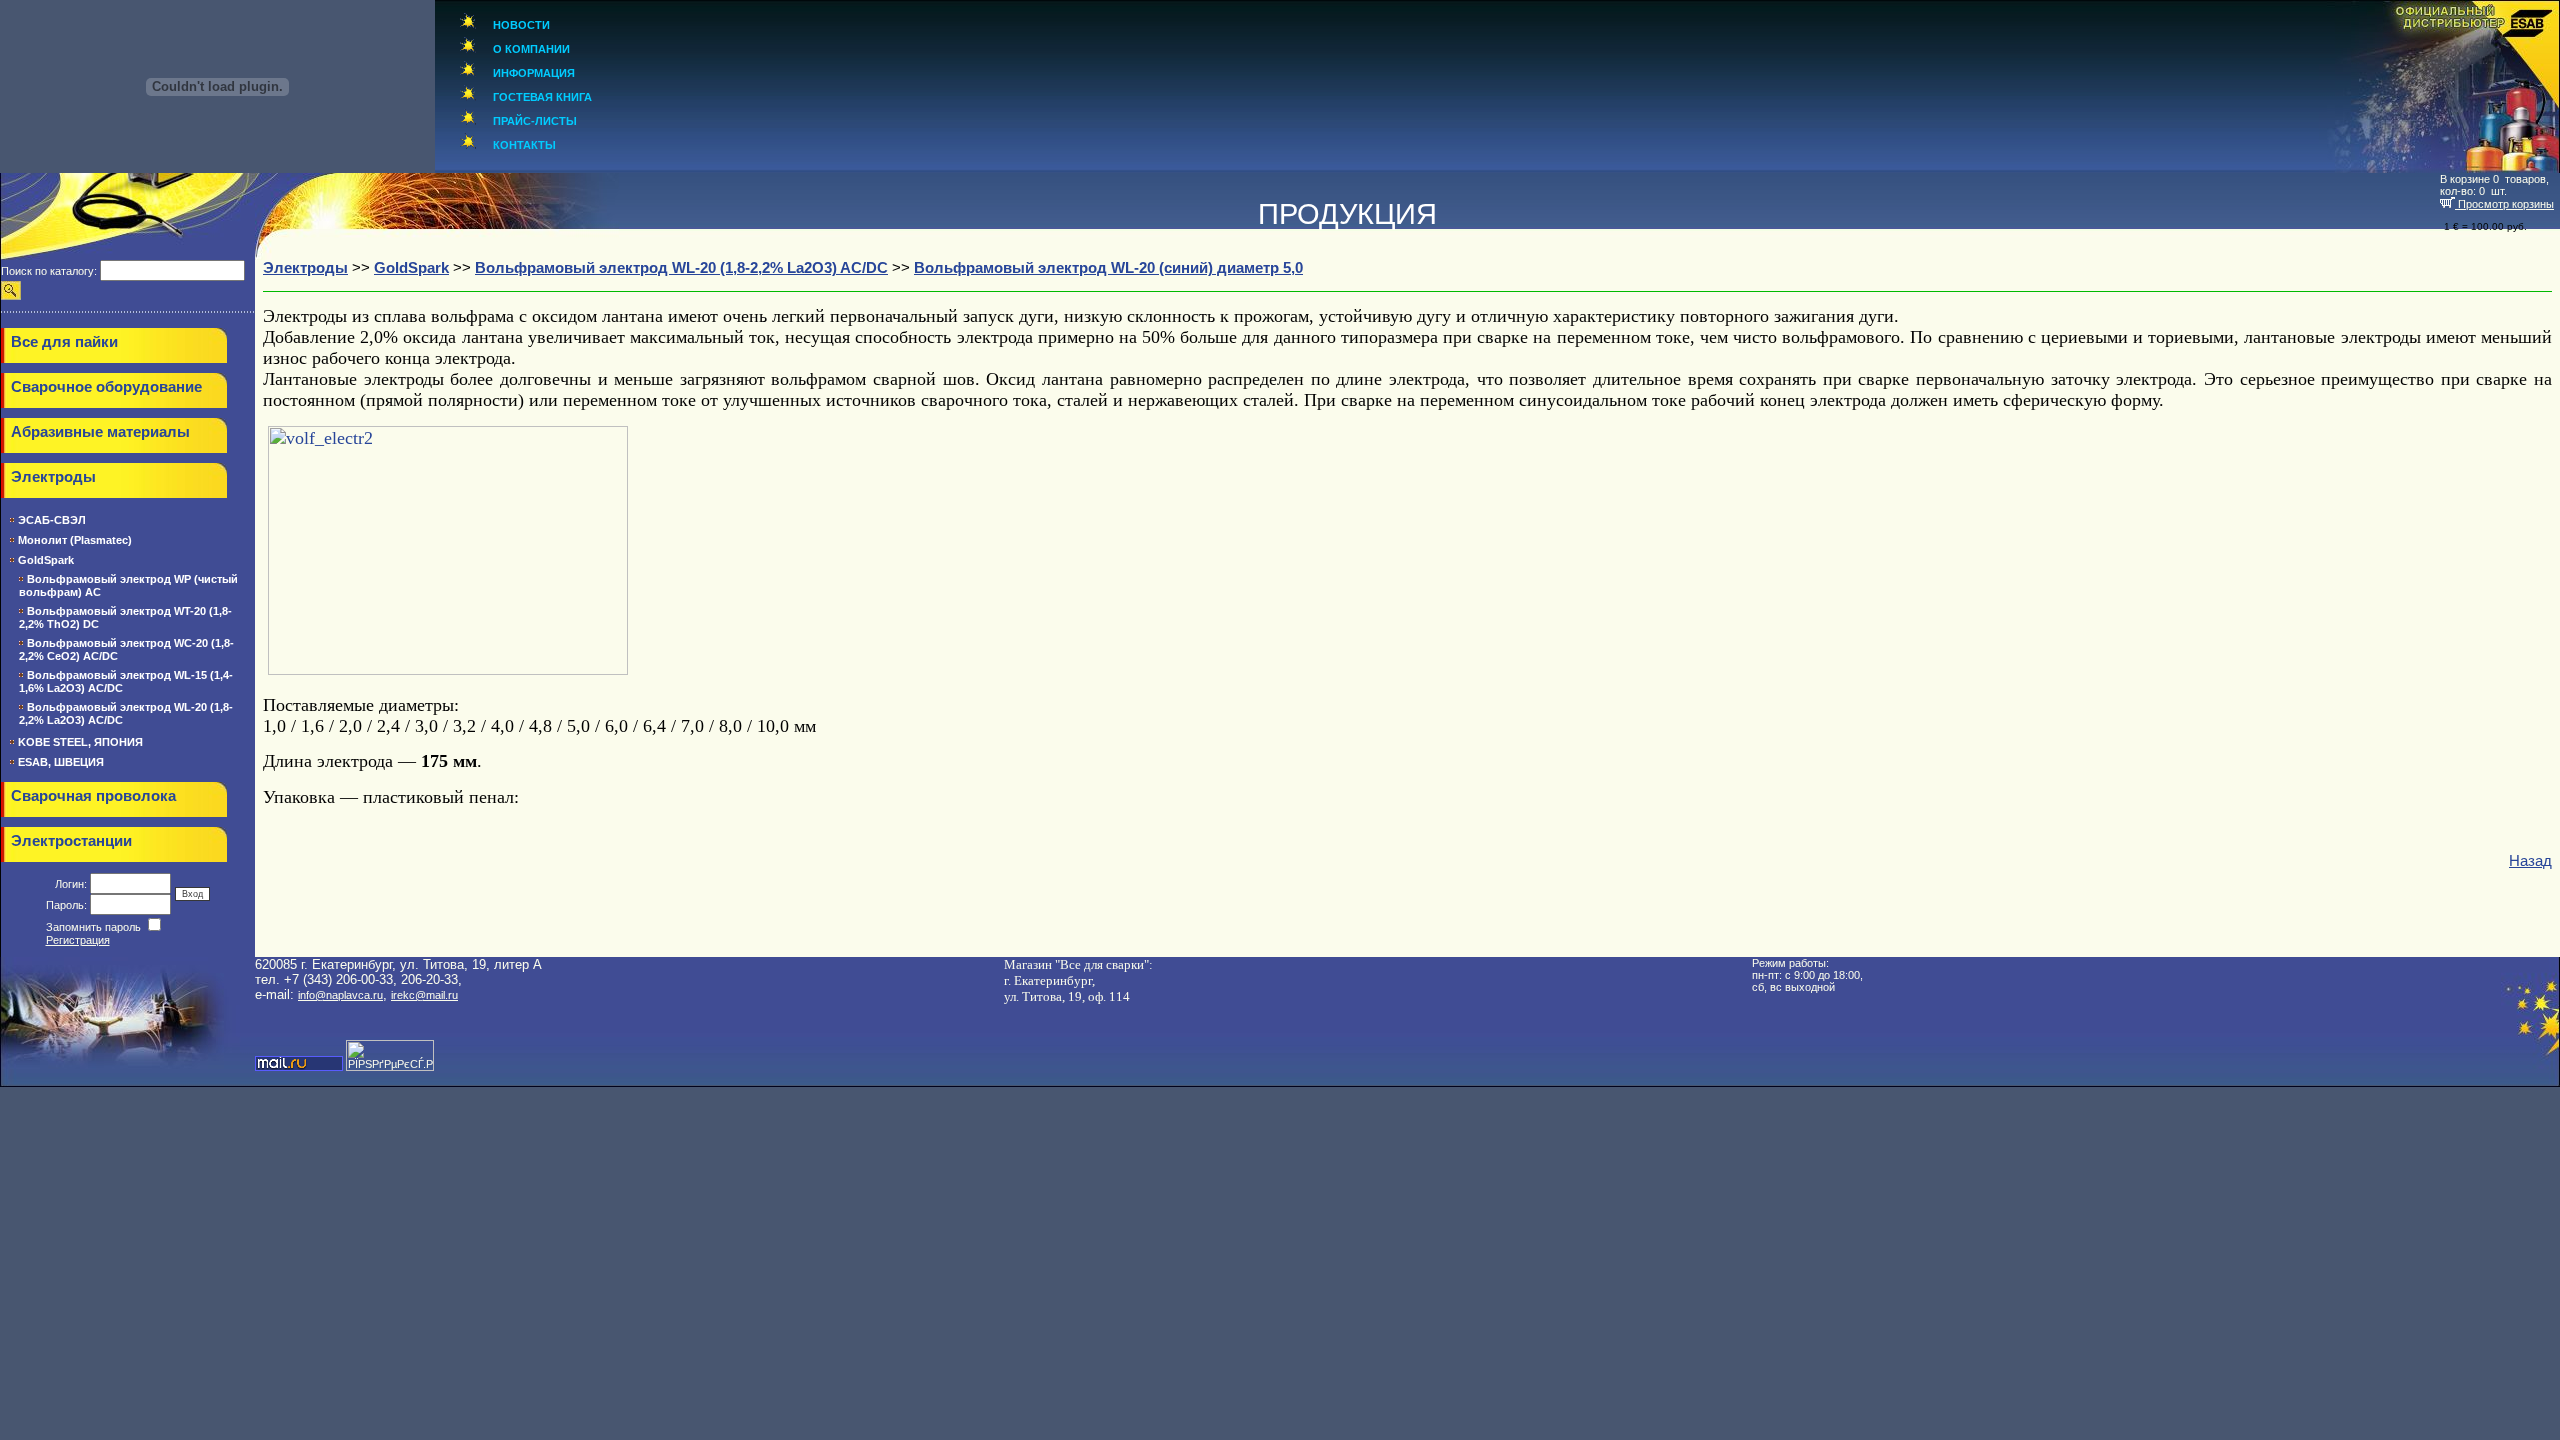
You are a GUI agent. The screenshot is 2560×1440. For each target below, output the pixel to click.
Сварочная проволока (93, 796)
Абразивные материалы (100, 432)
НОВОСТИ (521, 25)
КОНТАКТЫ (524, 145)
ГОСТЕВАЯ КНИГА (542, 97)
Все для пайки (64, 342)
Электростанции (71, 841)
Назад (2530, 861)
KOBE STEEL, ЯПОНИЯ (80, 742)
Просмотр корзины (2504, 204)
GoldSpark (46, 560)
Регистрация (78, 940)
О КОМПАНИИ (531, 49)
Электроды (53, 477)
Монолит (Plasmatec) (75, 540)
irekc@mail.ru (424, 995)
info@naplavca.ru (340, 995)
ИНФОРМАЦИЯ (534, 73)
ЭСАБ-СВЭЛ (52, 520)
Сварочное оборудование (106, 387)
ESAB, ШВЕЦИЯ (61, 762)
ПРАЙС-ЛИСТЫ (535, 121)
